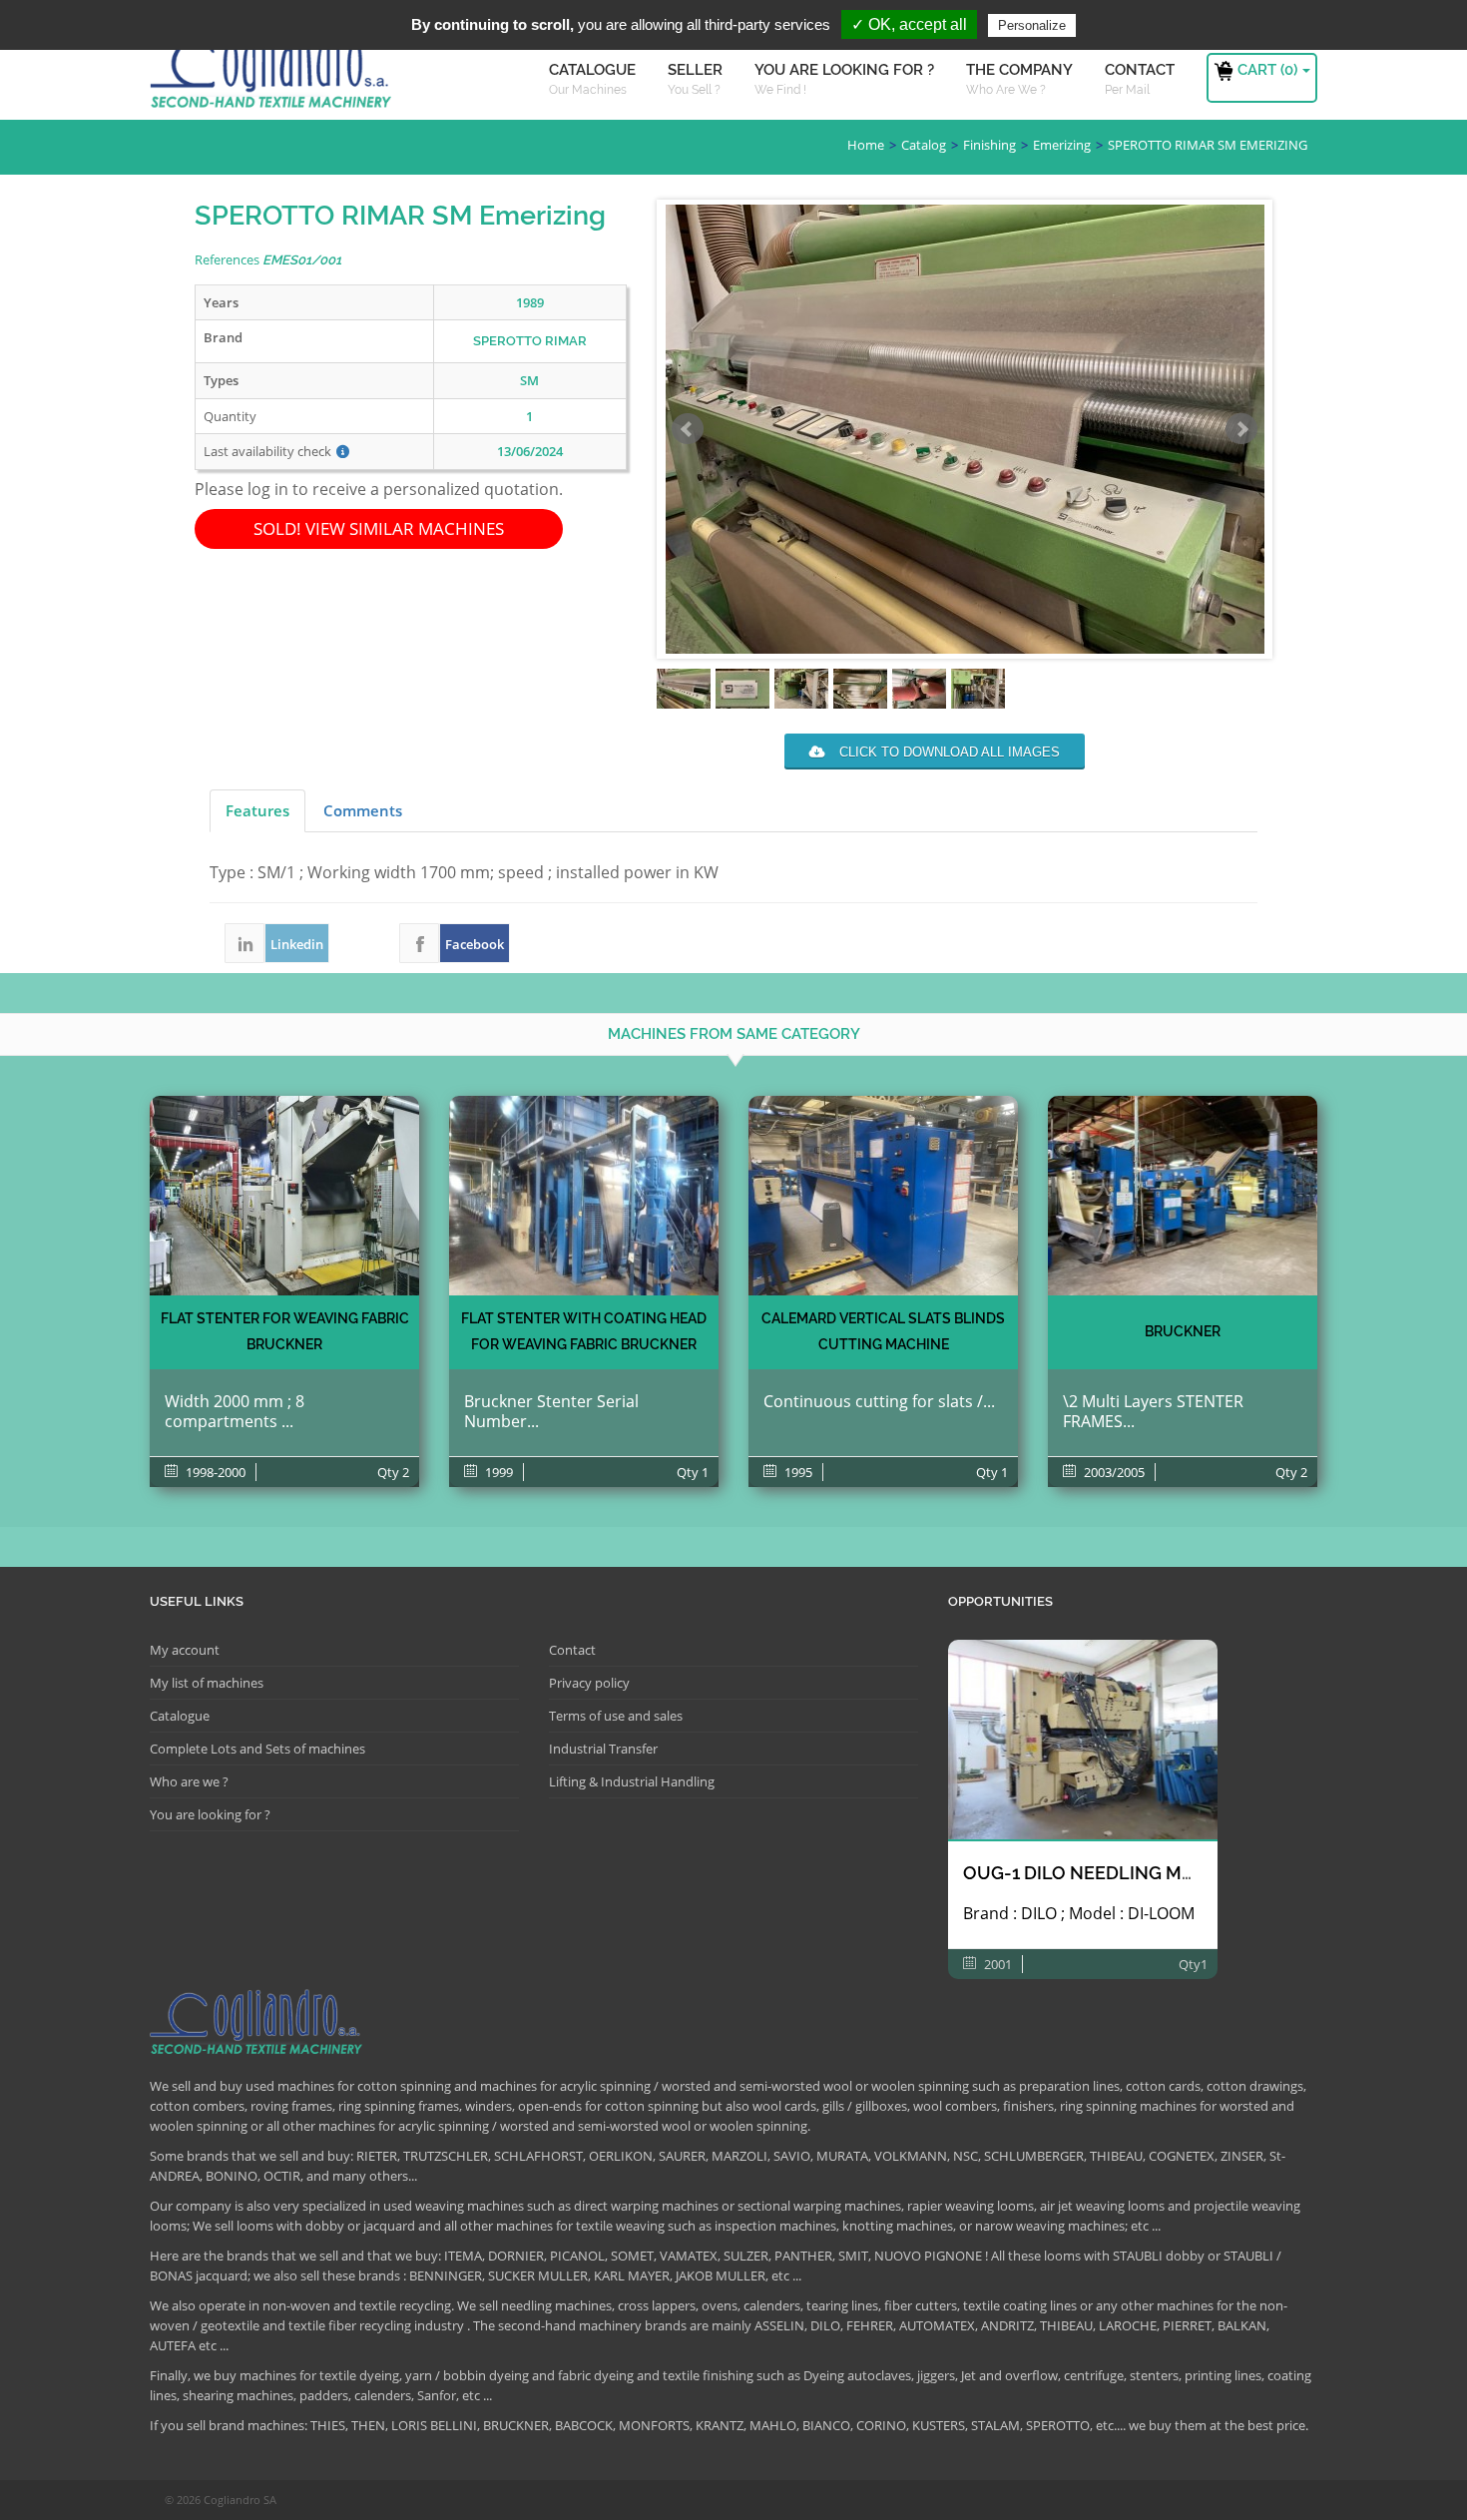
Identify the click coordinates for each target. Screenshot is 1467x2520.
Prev (688, 429)
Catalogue (180, 1716)
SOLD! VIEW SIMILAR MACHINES (379, 528)
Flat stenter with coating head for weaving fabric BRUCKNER (584, 1331)
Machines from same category (734, 1034)
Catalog (924, 145)
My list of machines (207, 1683)
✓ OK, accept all (909, 24)
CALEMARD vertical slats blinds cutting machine (883, 1331)
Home (866, 145)
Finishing (989, 145)
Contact (572, 1650)
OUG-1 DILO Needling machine (1106, 1873)
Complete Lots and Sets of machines (257, 1749)
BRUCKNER (1183, 1331)
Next (1241, 429)
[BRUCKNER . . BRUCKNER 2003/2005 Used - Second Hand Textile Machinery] (1183, 1196)
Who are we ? (189, 1781)
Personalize (1032, 25)
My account (185, 1650)
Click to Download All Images (948, 752)
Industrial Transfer (603, 1749)
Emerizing (1062, 145)
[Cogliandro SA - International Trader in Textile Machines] (274, 75)
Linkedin (244, 943)
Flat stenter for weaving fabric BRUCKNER (285, 1331)
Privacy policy (589, 1683)
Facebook (419, 943)
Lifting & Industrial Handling (632, 1781)
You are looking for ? (210, 1814)
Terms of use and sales (616, 1716)
